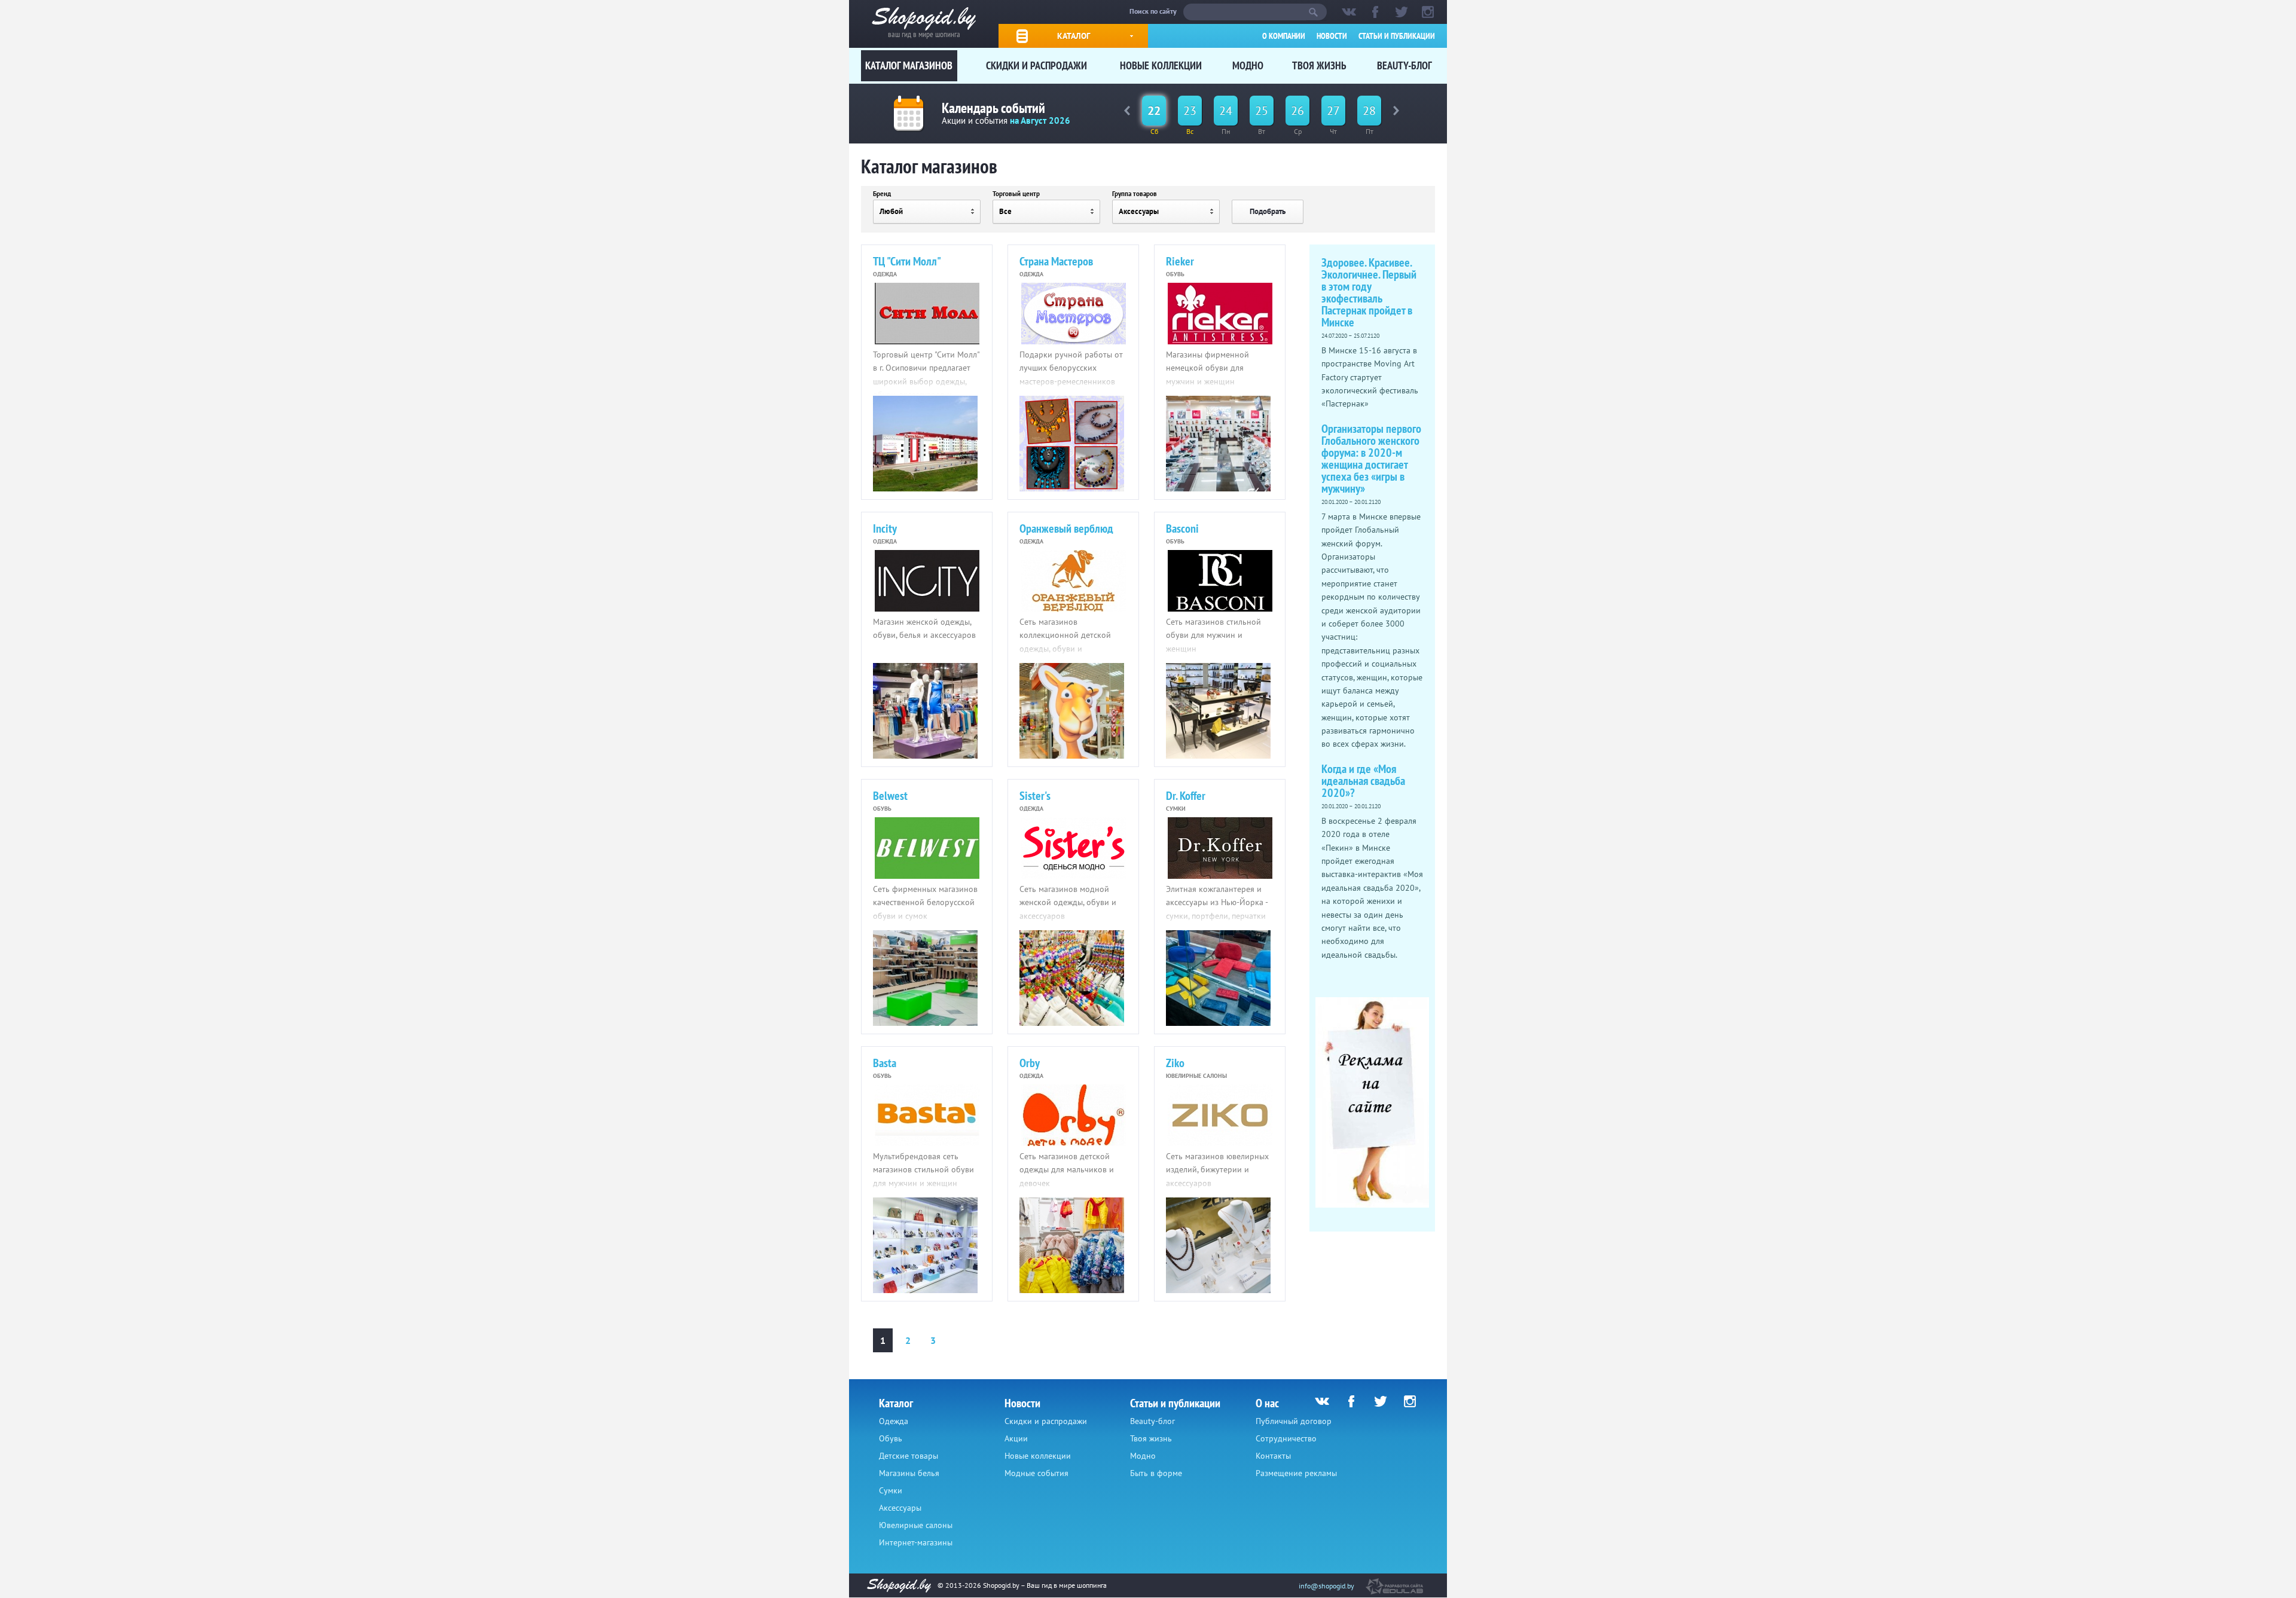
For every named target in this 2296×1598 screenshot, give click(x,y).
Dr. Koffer (1186, 796)
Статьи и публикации (1397, 36)
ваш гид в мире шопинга (924, 33)
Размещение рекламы (1296, 1473)
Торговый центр (1016, 194)
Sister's (1035, 796)
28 (1369, 111)
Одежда (894, 1421)
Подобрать (1268, 211)
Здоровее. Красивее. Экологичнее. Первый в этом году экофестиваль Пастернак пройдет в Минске (1369, 292)
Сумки (891, 1490)
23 (1190, 111)
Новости (1332, 36)
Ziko (1175, 1063)
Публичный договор (1294, 1421)
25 (1262, 111)
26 (1297, 111)
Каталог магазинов (909, 65)
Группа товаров (1135, 194)
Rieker (1180, 261)
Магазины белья (909, 1473)
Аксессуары (900, 1508)
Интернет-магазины (916, 1542)
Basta (885, 1063)
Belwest (890, 796)
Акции (1016, 1438)
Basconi (1182, 528)
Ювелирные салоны (916, 1525)
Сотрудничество (1286, 1438)
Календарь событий (993, 108)
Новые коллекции (1161, 65)
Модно (1248, 65)
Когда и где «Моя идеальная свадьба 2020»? (1363, 781)
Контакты (1273, 1456)
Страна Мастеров (1056, 261)
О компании (1284, 36)
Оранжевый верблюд (1066, 528)
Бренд (882, 194)
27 (1333, 111)
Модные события (1036, 1473)
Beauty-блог (1405, 65)
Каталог (1074, 36)
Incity (885, 528)
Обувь (891, 1438)
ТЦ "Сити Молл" (907, 261)
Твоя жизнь (1319, 65)
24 (1226, 111)
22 (1154, 111)
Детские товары (909, 1456)
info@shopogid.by (1326, 1586)
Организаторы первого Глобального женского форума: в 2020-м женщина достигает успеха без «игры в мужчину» (1371, 459)
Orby (1030, 1063)
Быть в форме (1156, 1473)
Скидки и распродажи (1036, 65)
